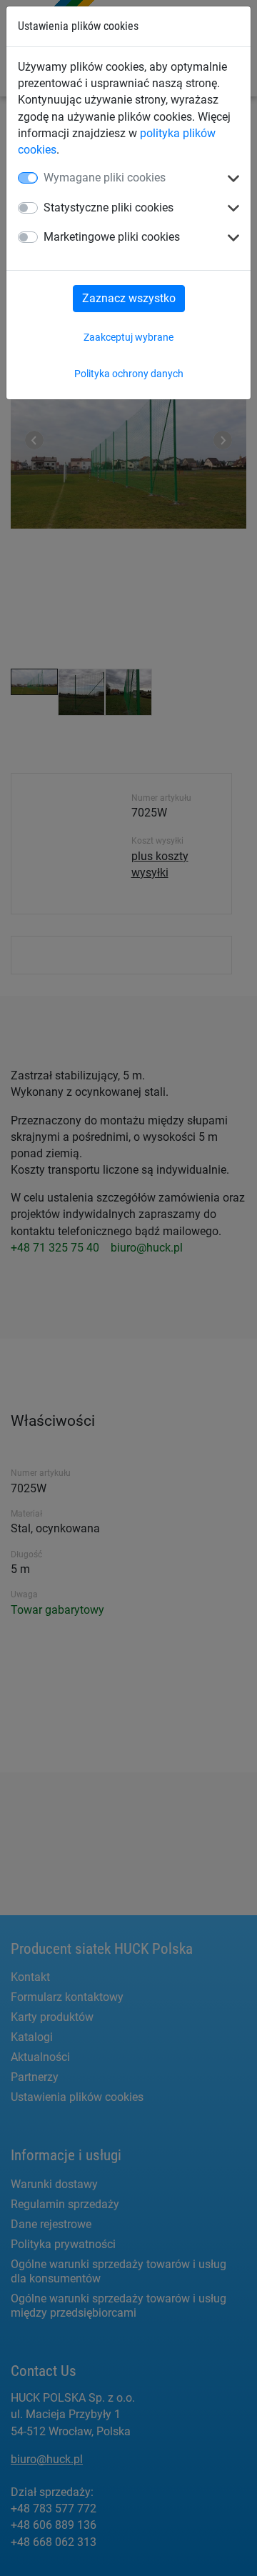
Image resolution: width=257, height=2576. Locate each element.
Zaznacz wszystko (129, 298)
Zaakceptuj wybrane (128, 337)
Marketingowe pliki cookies (112, 237)
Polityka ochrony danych (129, 374)
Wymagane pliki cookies (105, 178)
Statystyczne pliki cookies (109, 208)
